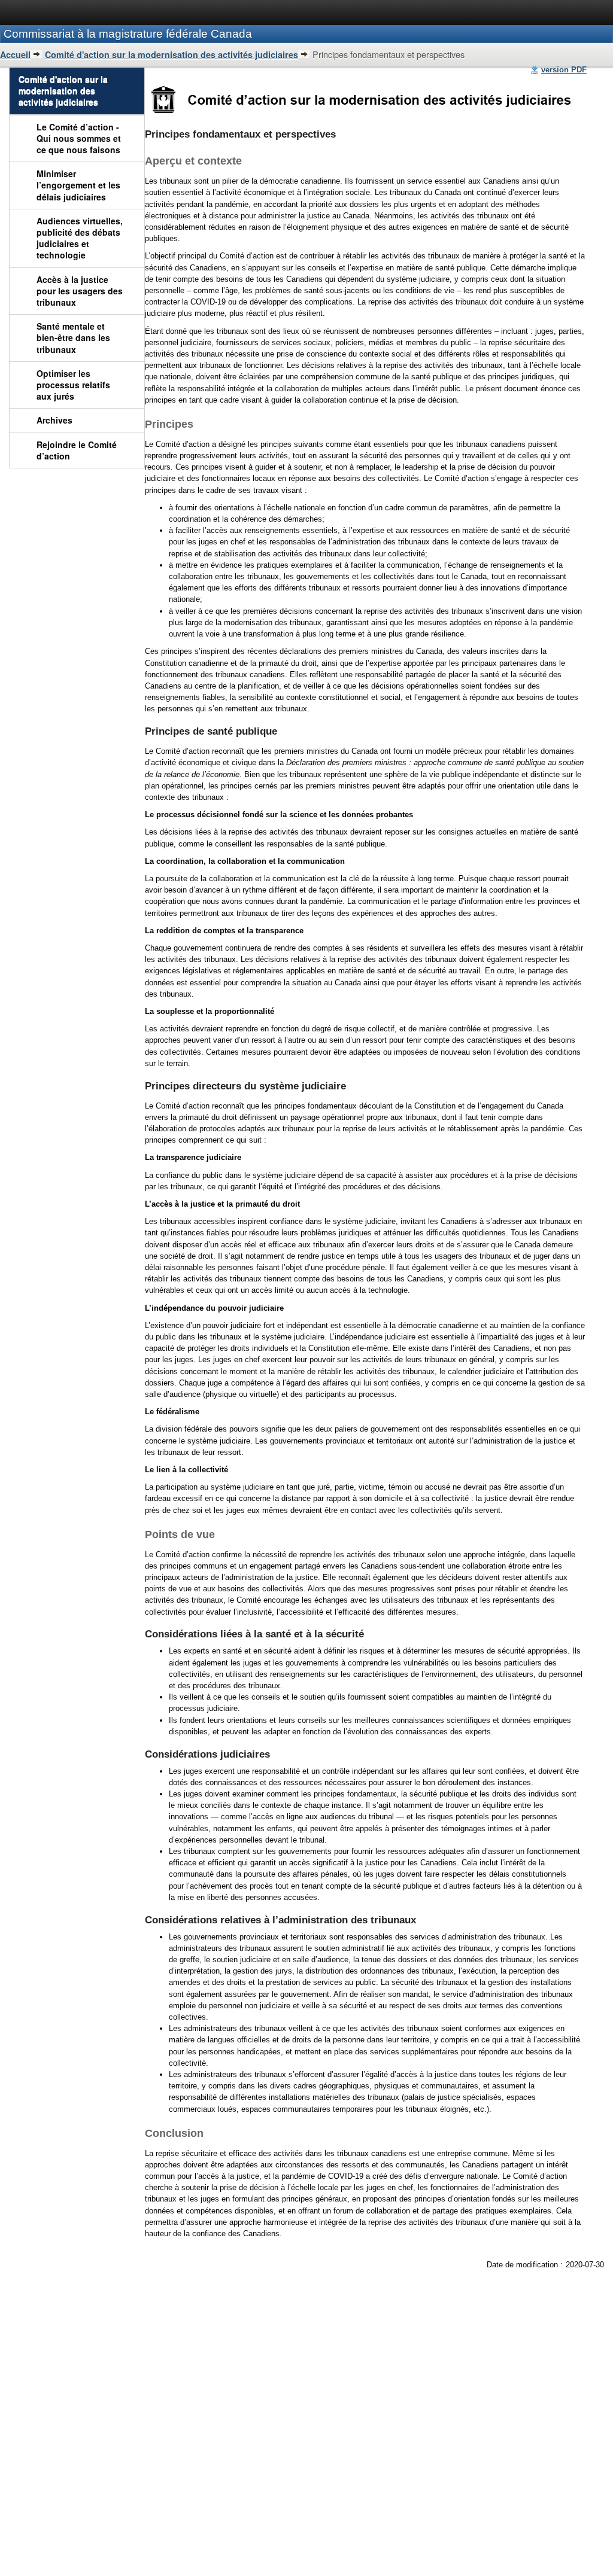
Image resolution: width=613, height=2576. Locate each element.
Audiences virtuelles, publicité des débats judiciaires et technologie (80, 238)
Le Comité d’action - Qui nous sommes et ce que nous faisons (79, 138)
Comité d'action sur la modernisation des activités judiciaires (172, 54)
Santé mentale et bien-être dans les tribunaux (73, 337)
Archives (54, 420)
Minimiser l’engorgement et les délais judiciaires (78, 185)
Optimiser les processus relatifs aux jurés (73, 385)
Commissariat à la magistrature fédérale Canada (128, 34)
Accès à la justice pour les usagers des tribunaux (80, 291)
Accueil (15, 54)
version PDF (564, 70)
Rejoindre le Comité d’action (77, 450)
